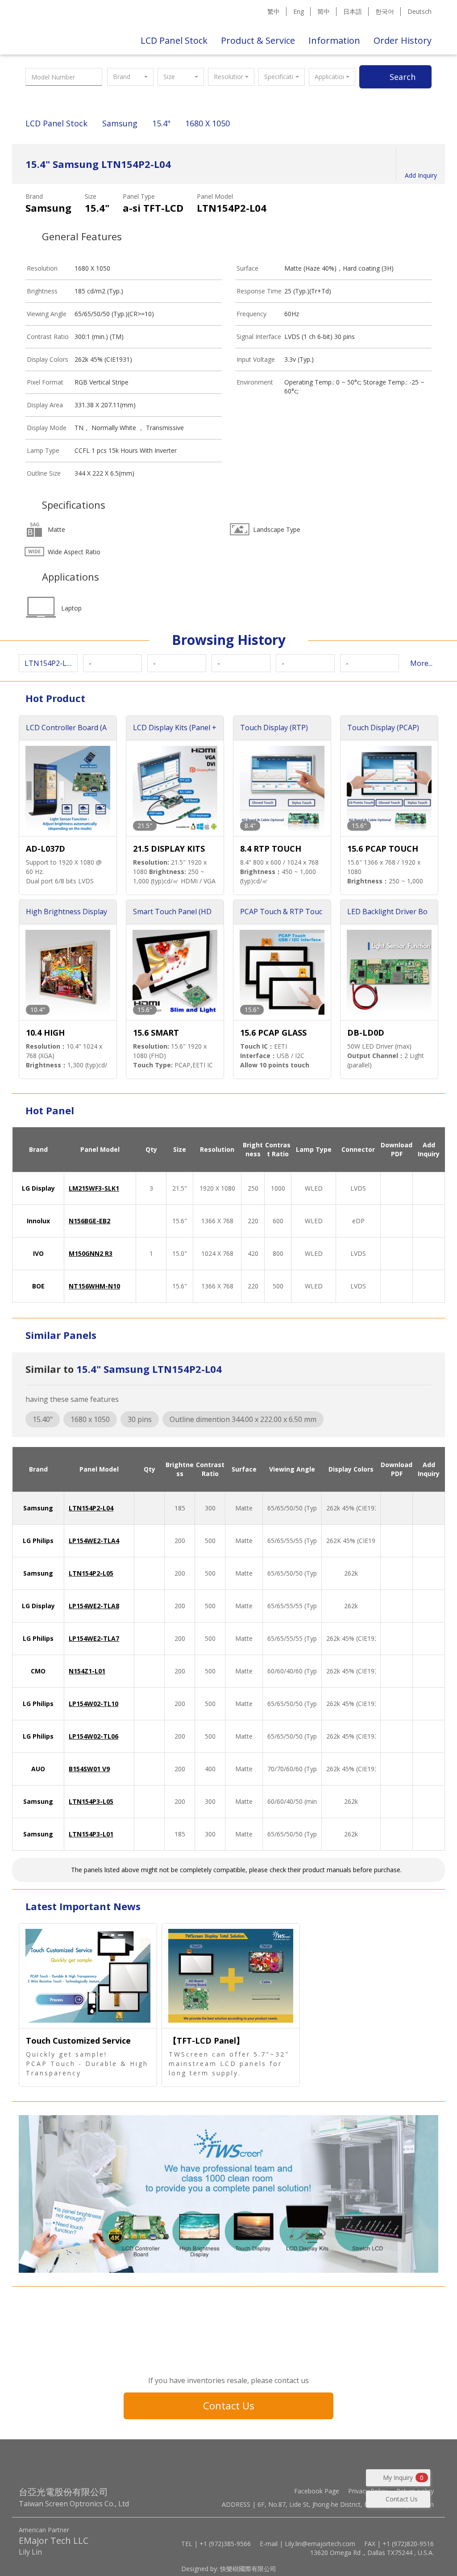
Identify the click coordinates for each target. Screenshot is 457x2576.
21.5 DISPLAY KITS (169, 849)
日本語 (353, 11)
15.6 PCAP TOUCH (383, 849)
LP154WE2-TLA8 (94, 1606)
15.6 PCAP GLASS (273, 1033)
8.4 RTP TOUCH (271, 849)
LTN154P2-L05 (91, 1573)
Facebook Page (317, 2491)
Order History (403, 40)
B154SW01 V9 (89, 1769)
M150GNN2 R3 (91, 1253)
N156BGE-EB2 (89, 1221)
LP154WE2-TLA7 (94, 1638)
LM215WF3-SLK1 (94, 1188)
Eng (299, 11)
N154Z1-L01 (87, 1671)
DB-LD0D (366, 1033)
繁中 (274, 11)
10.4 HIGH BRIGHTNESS (52, 1033)
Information (334, 40)
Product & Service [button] (258, 40)
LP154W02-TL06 (93, 1736)
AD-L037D (46, 849)
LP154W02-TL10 (93, 1704)
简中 (324, 11)
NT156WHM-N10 (94, 1286)
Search (403, 77)
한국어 (385, 11)
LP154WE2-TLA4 (94, 1541)
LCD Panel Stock (174, 40)
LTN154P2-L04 (91, 1508)
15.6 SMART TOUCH (156, 1033)
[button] (130, 77)
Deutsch (420, 11)
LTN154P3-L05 (91, 1801)
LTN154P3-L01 (91, 1834)
